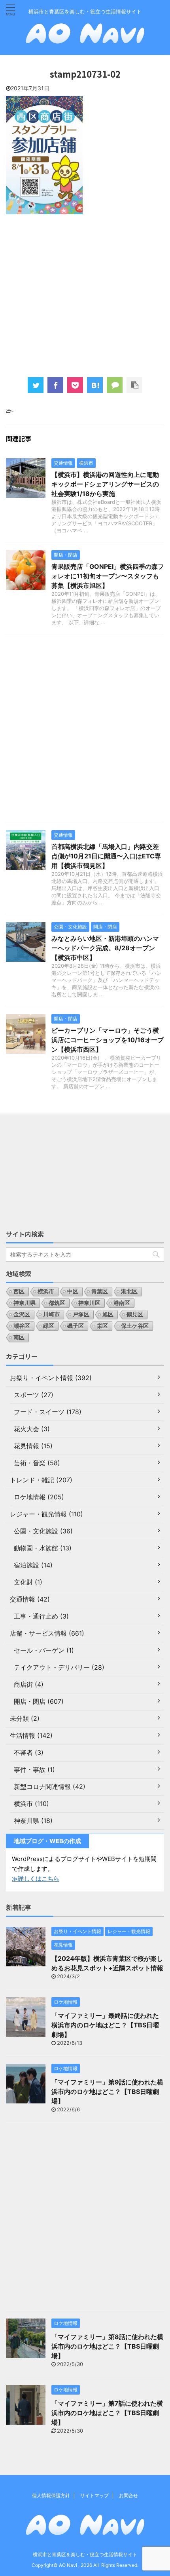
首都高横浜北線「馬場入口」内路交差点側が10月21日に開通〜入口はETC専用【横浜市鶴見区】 (106, 856)
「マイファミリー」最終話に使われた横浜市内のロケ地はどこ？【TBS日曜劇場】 (105, 2025)
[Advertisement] (85, 295)
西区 (19, 1291)
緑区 (49, 1326)
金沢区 (22, 1314)
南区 (19, 1337)
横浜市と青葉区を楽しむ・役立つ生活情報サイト (85, 2554)
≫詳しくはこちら (36, 1879)
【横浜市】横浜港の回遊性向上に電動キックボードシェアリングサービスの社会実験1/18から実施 (105, 484)
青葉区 (100, 1291)
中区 (73, 1291)
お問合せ (128, 2495)
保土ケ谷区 (135, 1326)
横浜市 (46, 1291)
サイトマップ (94, 2495)
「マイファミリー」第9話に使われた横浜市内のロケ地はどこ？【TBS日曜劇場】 (107, 2092)
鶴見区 (135, 1314)
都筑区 (57, 1303)
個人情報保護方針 (51, 2495)
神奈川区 (89, 1303)
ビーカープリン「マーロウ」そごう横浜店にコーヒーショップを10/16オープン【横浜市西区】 (108, 1040)
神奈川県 (25, 1303)
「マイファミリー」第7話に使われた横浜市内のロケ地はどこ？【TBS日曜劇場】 (107, 2413)
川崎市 (51, 1314)
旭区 (108, 1314)
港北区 (129, 1291)
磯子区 (76, 1326)
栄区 (102, 1326)
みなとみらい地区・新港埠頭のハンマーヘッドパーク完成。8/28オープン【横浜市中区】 (105, 948)
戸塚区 (81, 1314)
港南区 (122, 1303)
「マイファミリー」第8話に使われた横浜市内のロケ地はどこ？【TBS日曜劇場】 (107, 2346)
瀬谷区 (22, 1326)
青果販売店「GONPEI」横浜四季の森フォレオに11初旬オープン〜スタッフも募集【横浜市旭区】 (108, 576)
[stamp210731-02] (95, 385)
